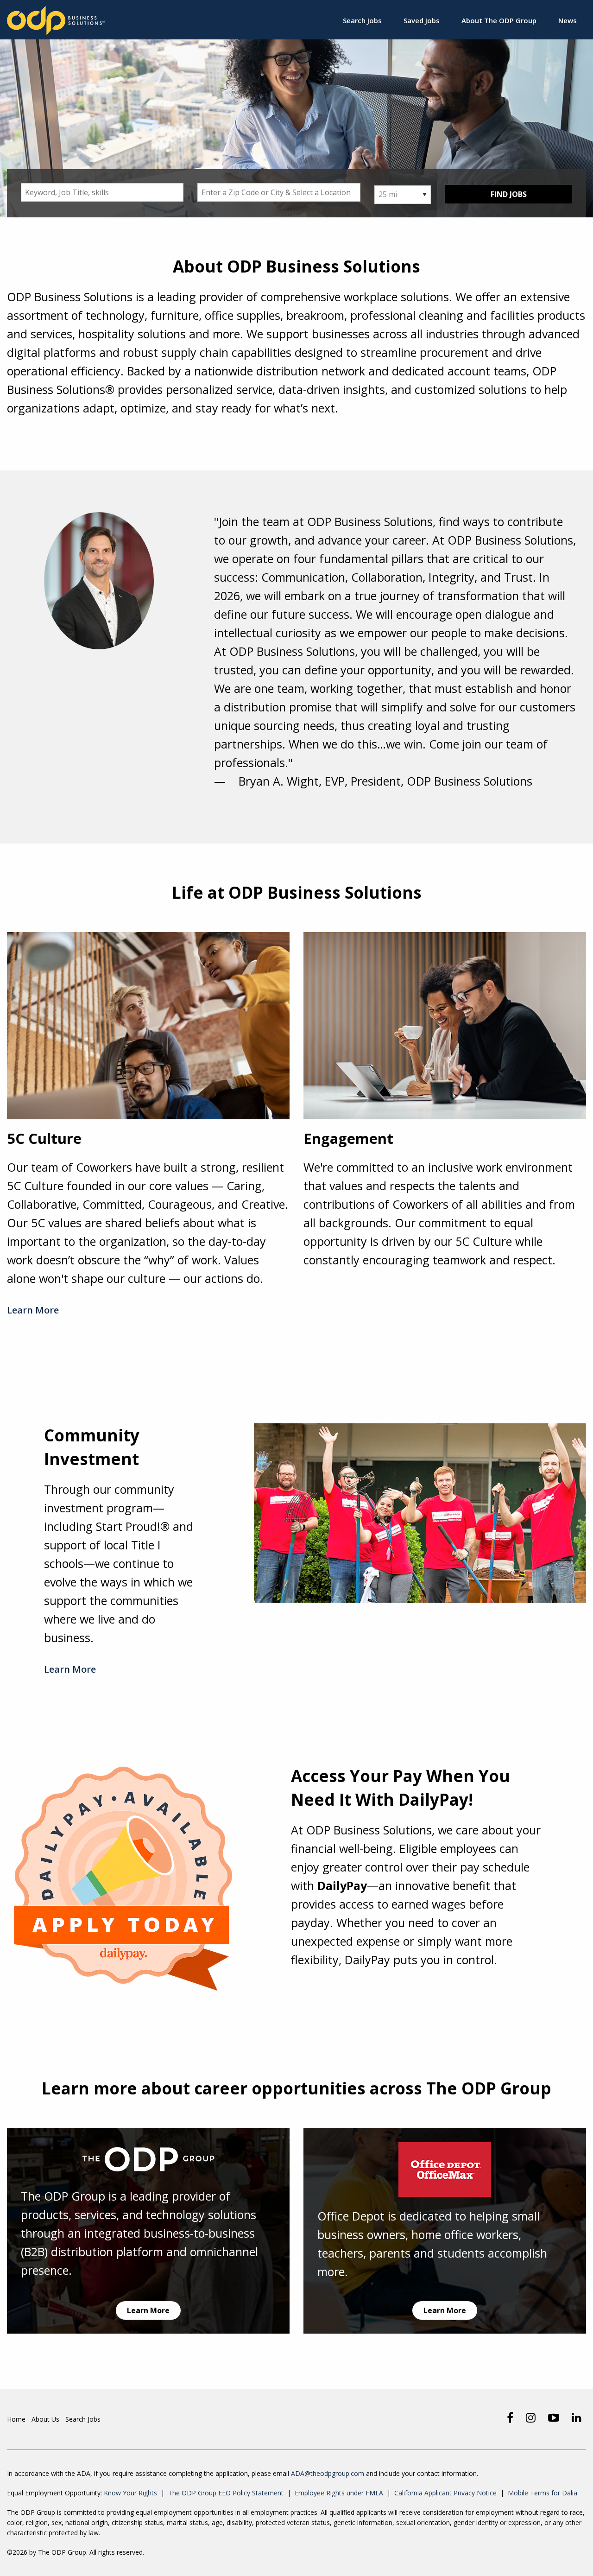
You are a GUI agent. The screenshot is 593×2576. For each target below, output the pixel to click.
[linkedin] (577, 2417)
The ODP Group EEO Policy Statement (226, 2493)
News (568, 20)
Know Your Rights (130, 2493)
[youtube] (554, 2417)
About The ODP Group (499, 20)
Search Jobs (362, 20)
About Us (45, 2419)
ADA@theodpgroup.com (328, 2473)
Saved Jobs (422, 20)
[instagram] (531, 2417)
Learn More (33, 1310)
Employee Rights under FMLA (339, 2493)
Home (16, 2419)
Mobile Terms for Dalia (543, 2493)
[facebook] (510, 2417)
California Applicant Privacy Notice (445, 2493)
